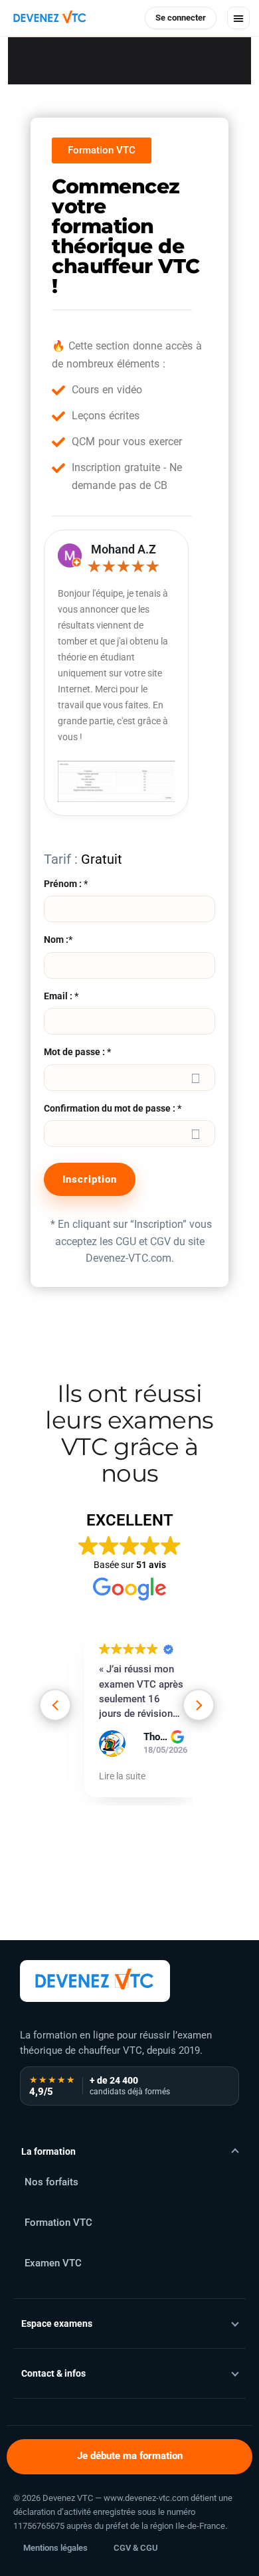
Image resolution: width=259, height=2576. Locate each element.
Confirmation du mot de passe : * (113, 1108)
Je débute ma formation (130, 2456)
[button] (238, 18)
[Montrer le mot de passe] (196, 1078)
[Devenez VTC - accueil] (95, 1981)
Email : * (61, 996)
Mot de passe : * (77, 1052)
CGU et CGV (143, 1241)
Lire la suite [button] (122, 1776)
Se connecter (181, 18)
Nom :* (58, 940)
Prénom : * (66, 884)
